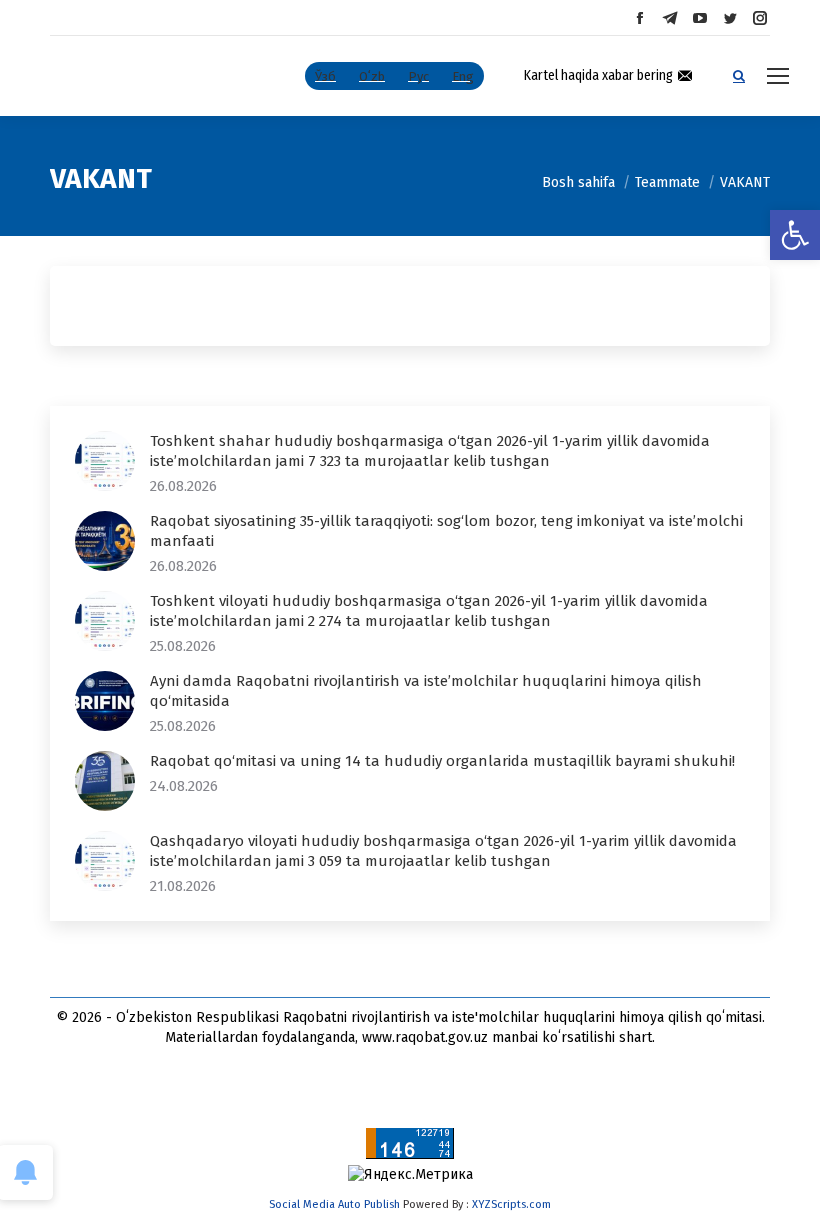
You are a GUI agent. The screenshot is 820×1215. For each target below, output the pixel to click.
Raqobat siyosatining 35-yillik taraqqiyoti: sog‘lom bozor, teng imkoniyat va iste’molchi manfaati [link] (446, 531)
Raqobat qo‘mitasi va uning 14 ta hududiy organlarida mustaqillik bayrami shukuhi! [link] (442, 761)
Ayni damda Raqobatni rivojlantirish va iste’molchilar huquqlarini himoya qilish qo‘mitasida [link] (426, 691)
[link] (795, 235)
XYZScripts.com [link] (511, 1204)
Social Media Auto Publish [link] (334, 1204)
